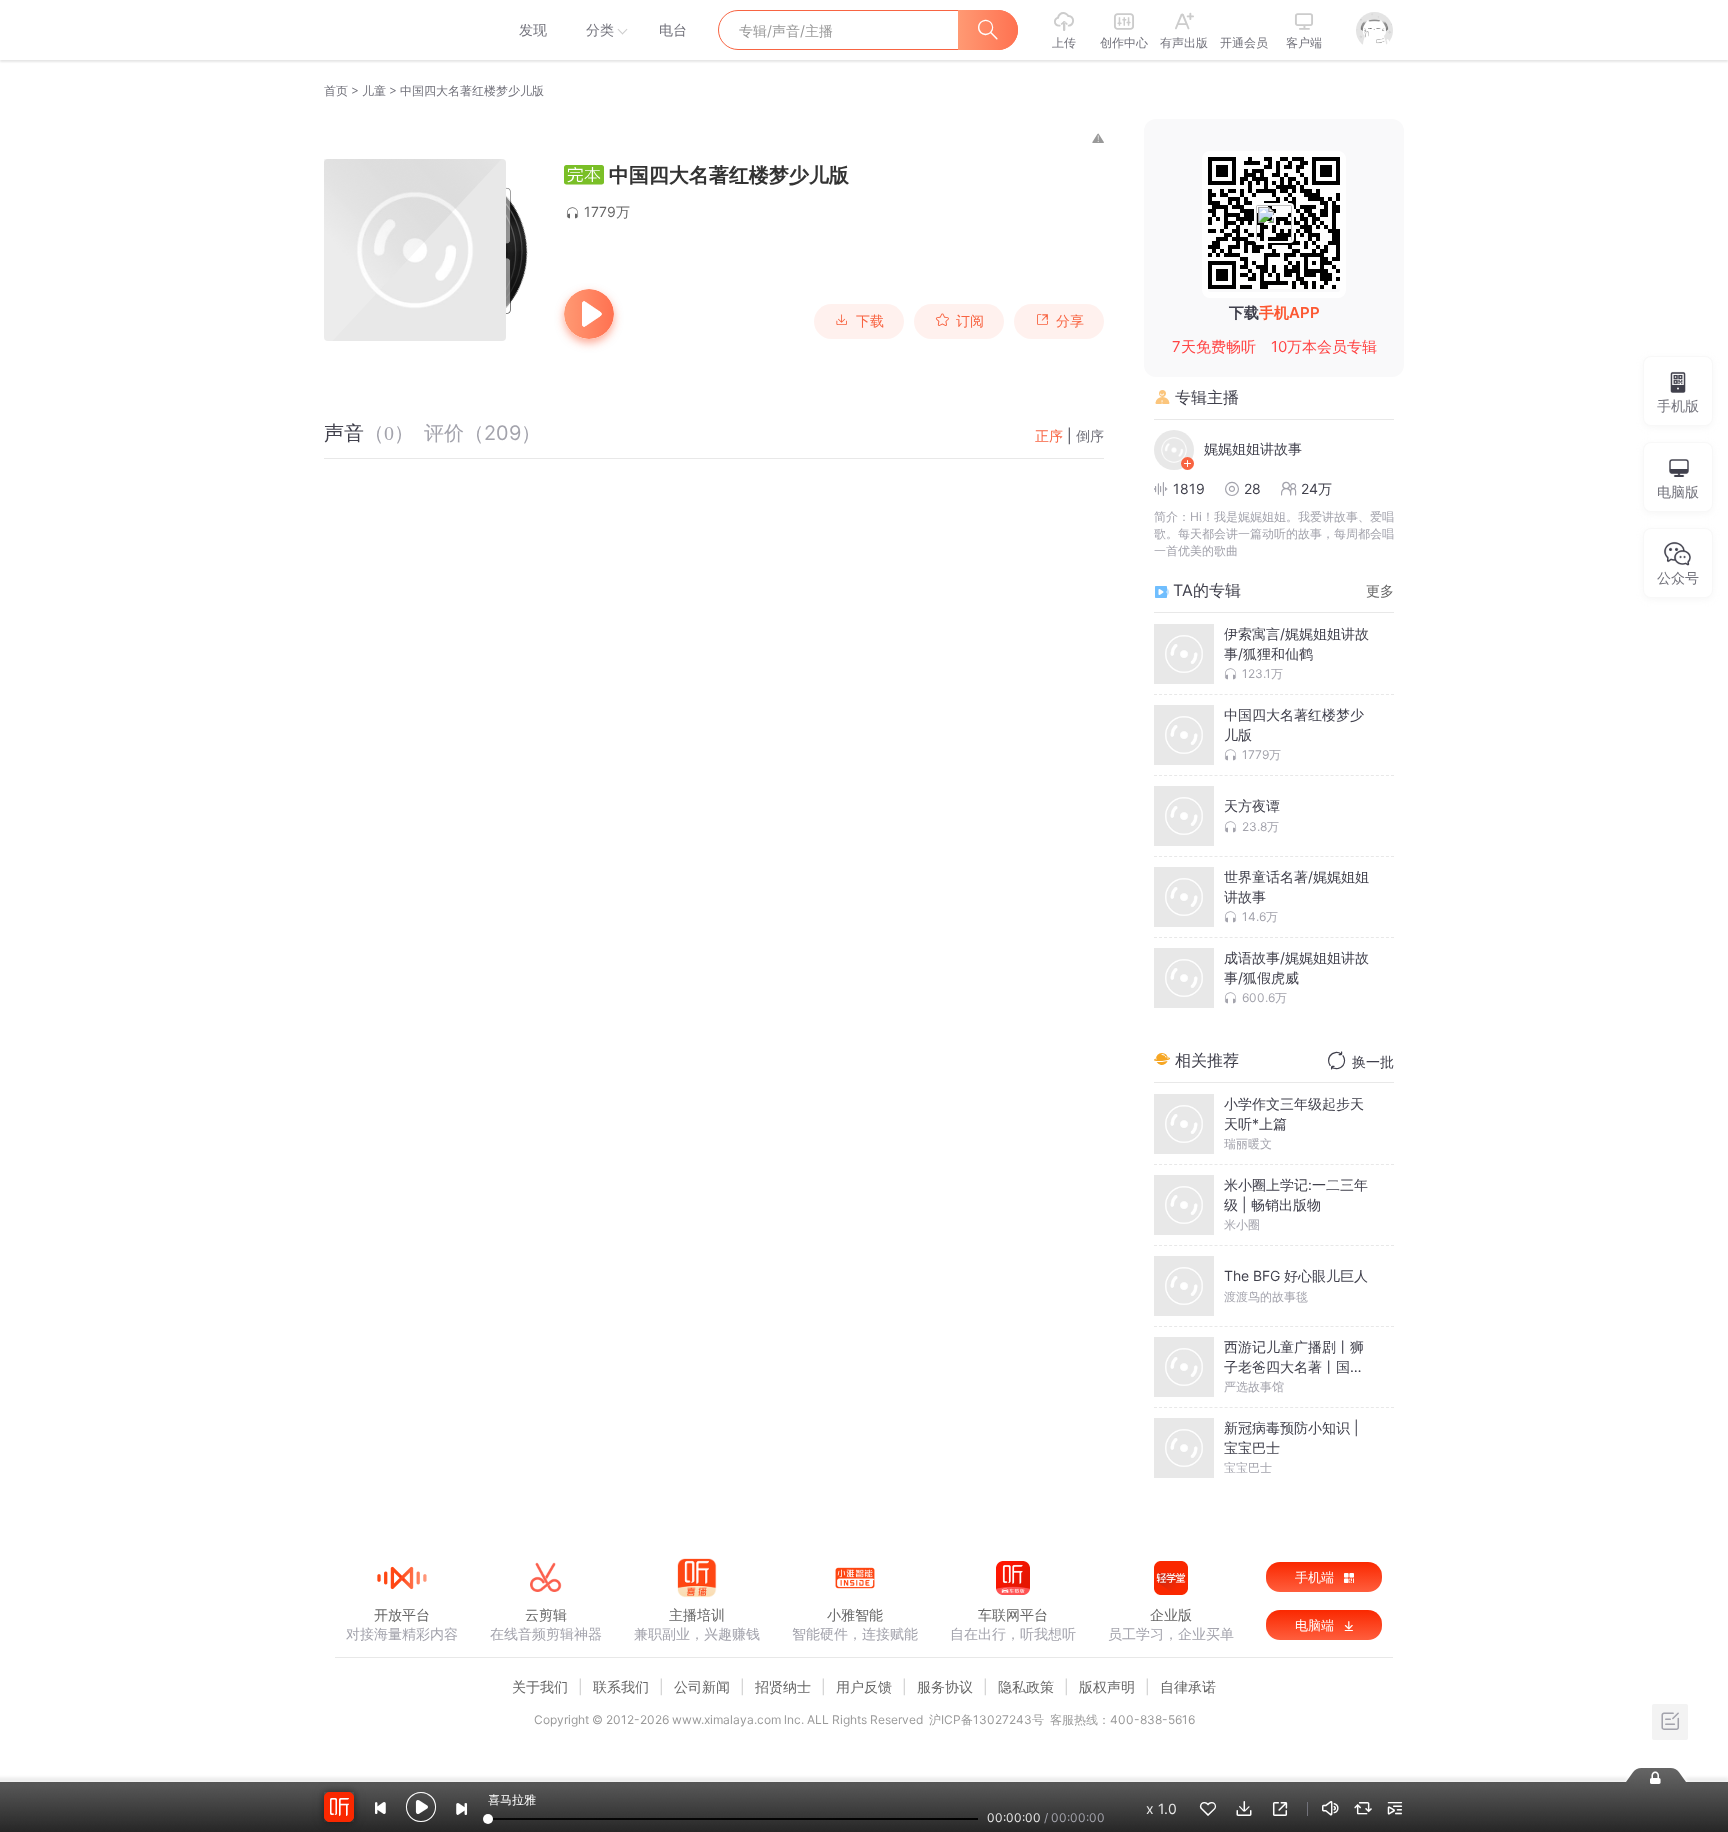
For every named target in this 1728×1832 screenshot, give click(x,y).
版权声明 (1107, 1686)
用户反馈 (864, 1686)
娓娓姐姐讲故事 (1253, 448)
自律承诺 (1188, 1686)
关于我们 (540, 1686)
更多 (1380, 590)
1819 (1189, 488)
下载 (870, 321)
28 (1252, 488)
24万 (1316, 488)
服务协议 (945, 1686)
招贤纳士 (783, 1686)
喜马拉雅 (401, 30)
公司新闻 (702, 1686)
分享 (1070, 321)
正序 (1049, 435)
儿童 (374, 90)
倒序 (1090, 435)
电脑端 (1316, 1625)
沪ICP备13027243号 (986, 1719)
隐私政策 (1026, 1686)
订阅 (970, 321)
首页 (336, 90)
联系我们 (621, 1686)
